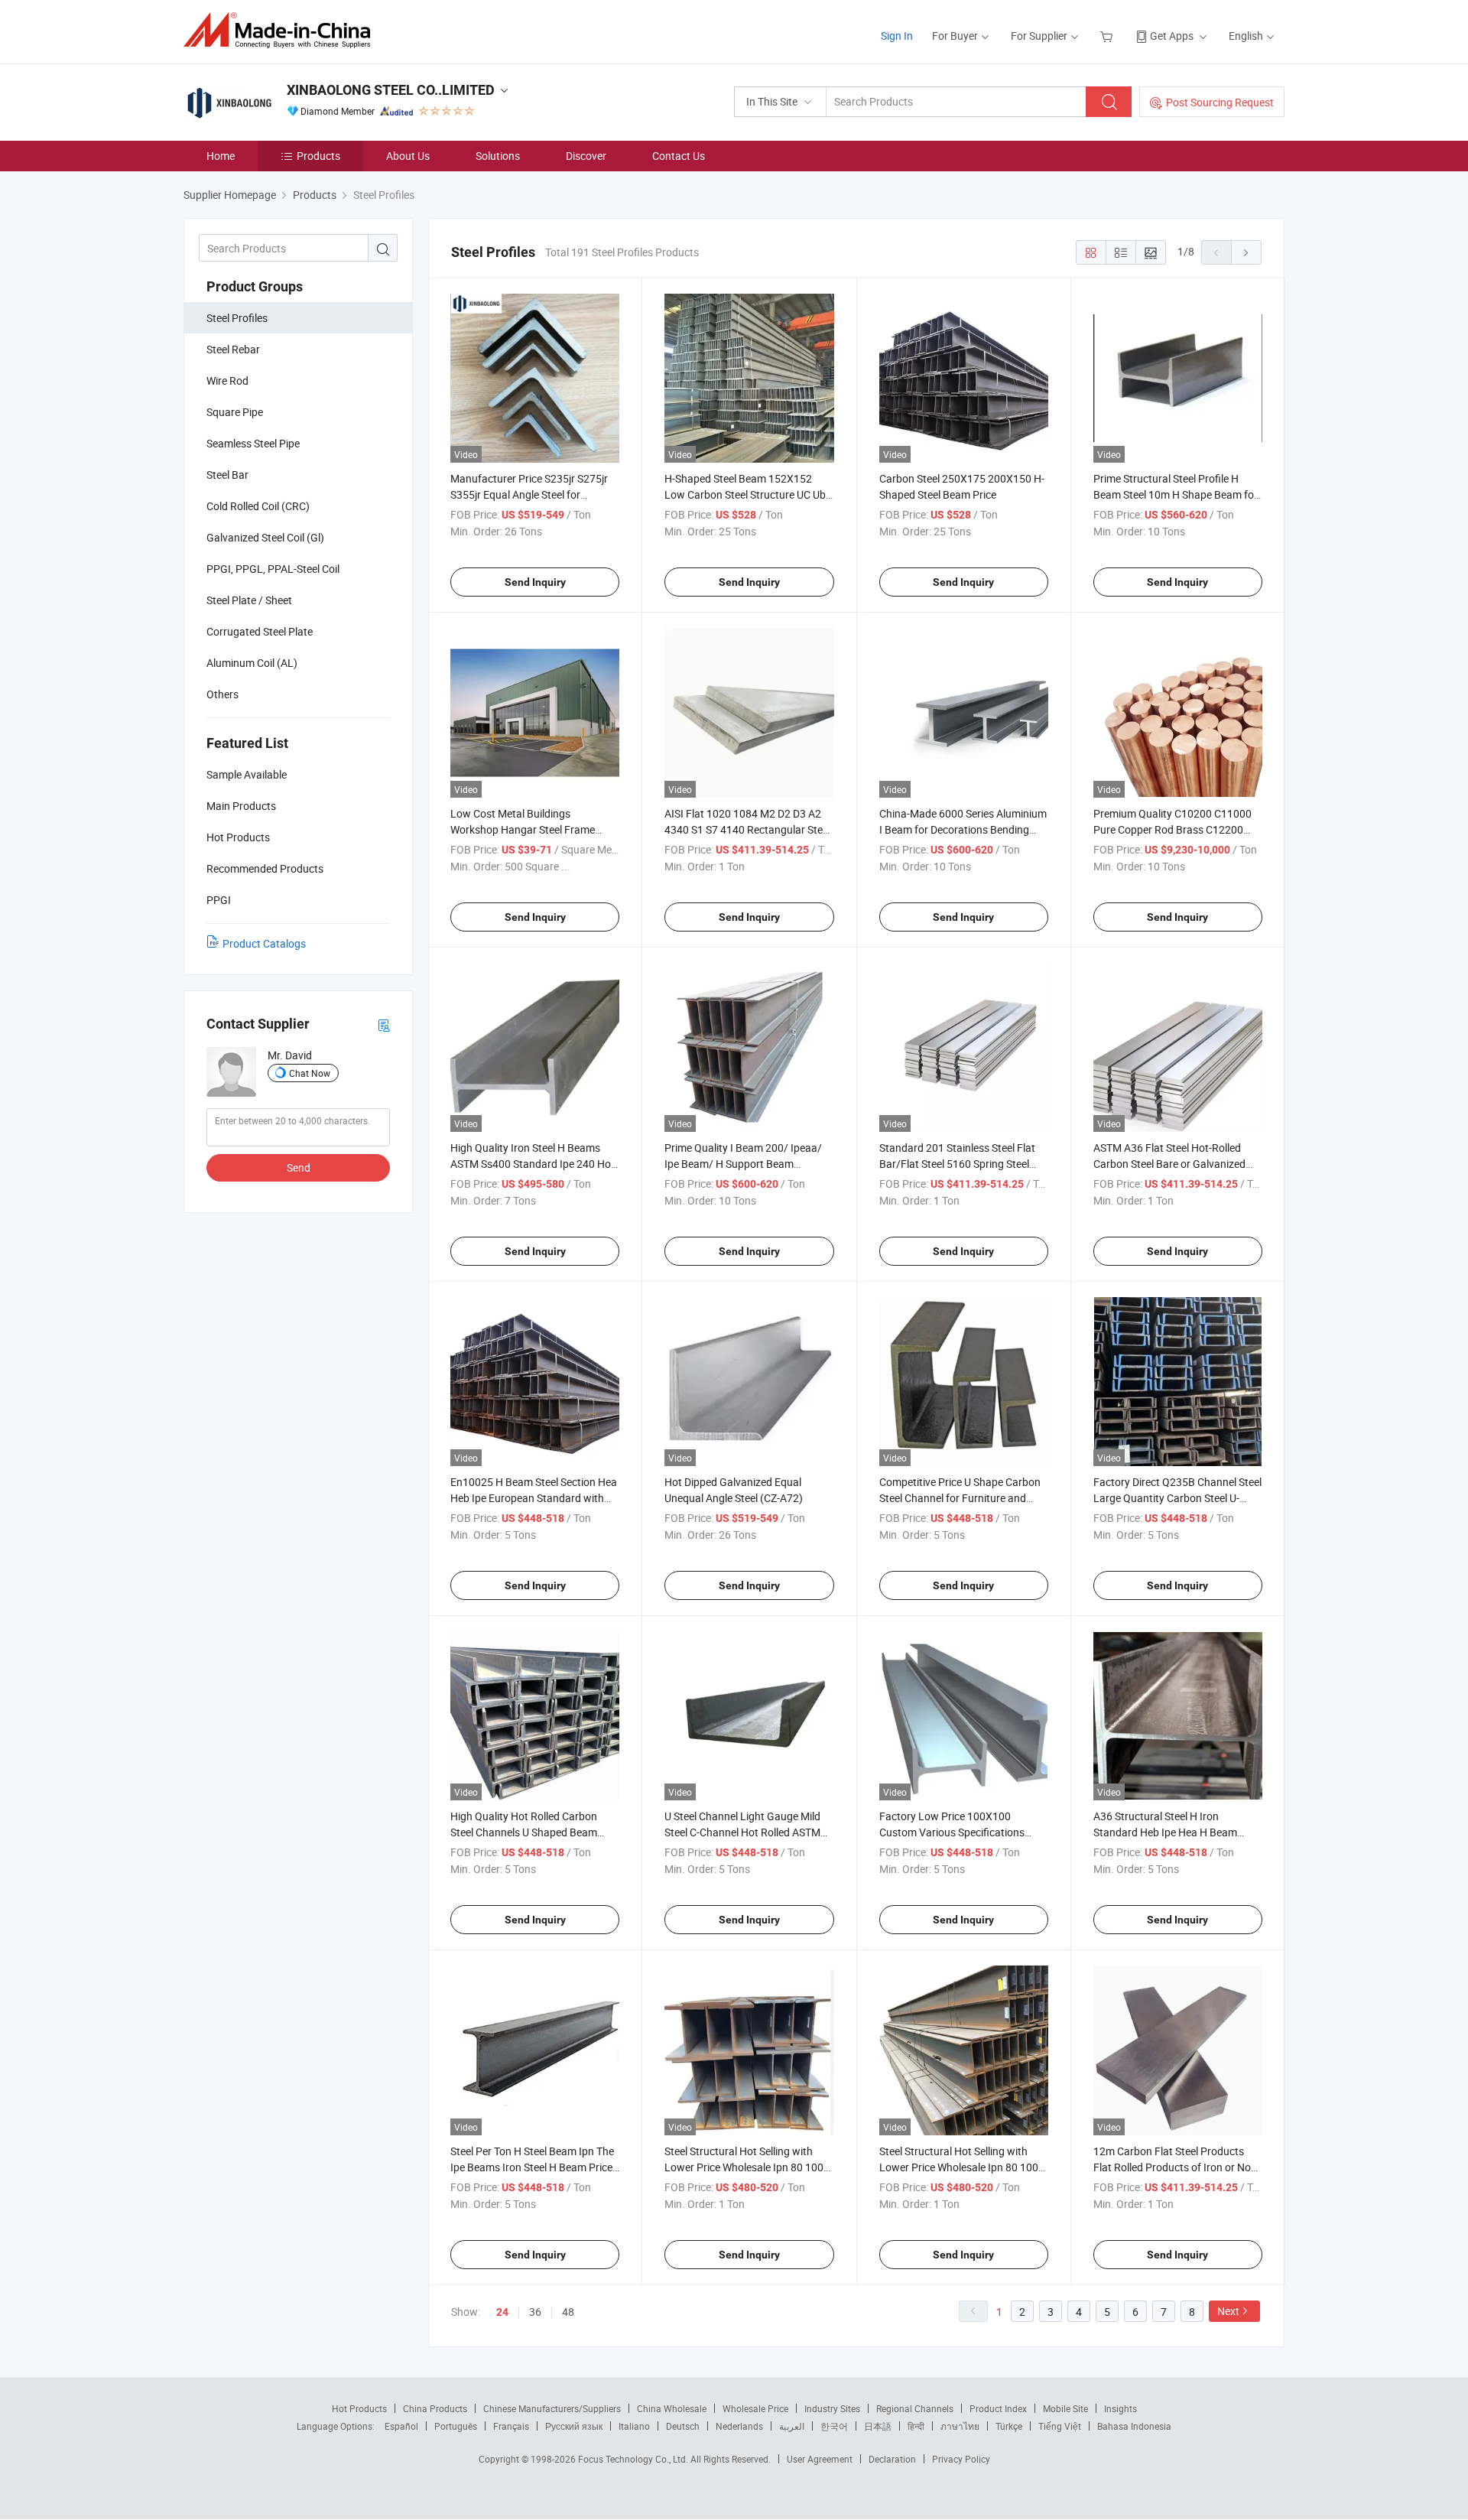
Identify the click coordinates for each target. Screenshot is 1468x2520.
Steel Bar (227, 475)
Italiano (634, 2426)
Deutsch (683, 2426)
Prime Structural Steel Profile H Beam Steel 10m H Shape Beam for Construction (1176, 494)
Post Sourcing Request (1220, 102)
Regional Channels (915, 2408)
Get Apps (1172, 36)
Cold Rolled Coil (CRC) (258, 506)
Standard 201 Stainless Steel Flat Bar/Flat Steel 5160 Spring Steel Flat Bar (957, 1164)
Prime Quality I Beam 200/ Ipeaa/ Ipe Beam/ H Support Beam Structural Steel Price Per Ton (743, 1164)
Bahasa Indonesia (1134, 2426)
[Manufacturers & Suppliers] (282, 30)
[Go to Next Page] (1246, 252)
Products (318, 156)
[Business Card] (384, 1024)
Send (299, 1167)
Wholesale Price (755, 2408)
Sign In (897, 36)
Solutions (498, 156)
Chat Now (310, 1073)
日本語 (878, 2426)
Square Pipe (235, 412)
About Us (408, 156)
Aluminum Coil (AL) (252, 663)
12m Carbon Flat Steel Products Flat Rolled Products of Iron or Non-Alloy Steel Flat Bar (1177, 2167)
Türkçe (1009, 2426)
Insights (1120, 2408)
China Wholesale (672, 2408)
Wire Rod (227, 380)
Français (511, 2426)
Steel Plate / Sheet (249, 600)
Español (401, 2426)
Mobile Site (1065, 2408)
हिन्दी (916, 2426)
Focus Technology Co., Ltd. (634, 2459)
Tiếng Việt (1060, 2426)
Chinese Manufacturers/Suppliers (552, 2408)
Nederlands (739, 2426)
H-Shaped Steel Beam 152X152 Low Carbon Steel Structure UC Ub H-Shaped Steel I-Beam (745, 494)
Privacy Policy (961, 2459)
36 (535, 2312)
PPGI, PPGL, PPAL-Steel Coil (273, 569)
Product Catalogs (264, 943)
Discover (586, 156)
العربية (792, 2426)
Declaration (892, 2459)
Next (1228, 2311)
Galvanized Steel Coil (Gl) (265, 537)
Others (222, 694)
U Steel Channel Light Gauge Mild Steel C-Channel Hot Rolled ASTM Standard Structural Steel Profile (742, 1832)
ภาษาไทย (960, 2426)
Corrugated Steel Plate (260, 631)
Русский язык (574, 2426)
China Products (435, 2408)
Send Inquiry (535, 582)
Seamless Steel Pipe (253, 443)
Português (456, 2426)
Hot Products (359, 2408)
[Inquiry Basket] (1108, 36)
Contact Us (679, 156)
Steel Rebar (233, 349)
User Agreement (820, 2459)
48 (568, 2312)
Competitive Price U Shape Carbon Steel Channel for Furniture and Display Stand (960, 1498)
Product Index (998, 2408)
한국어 (834, 2426)
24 (502, 2312)
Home (221, 156)
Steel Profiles (237, 318)
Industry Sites (832, 2408)
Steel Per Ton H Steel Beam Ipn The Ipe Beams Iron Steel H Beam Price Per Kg (532, 2167)
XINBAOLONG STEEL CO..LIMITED (391, 90)
